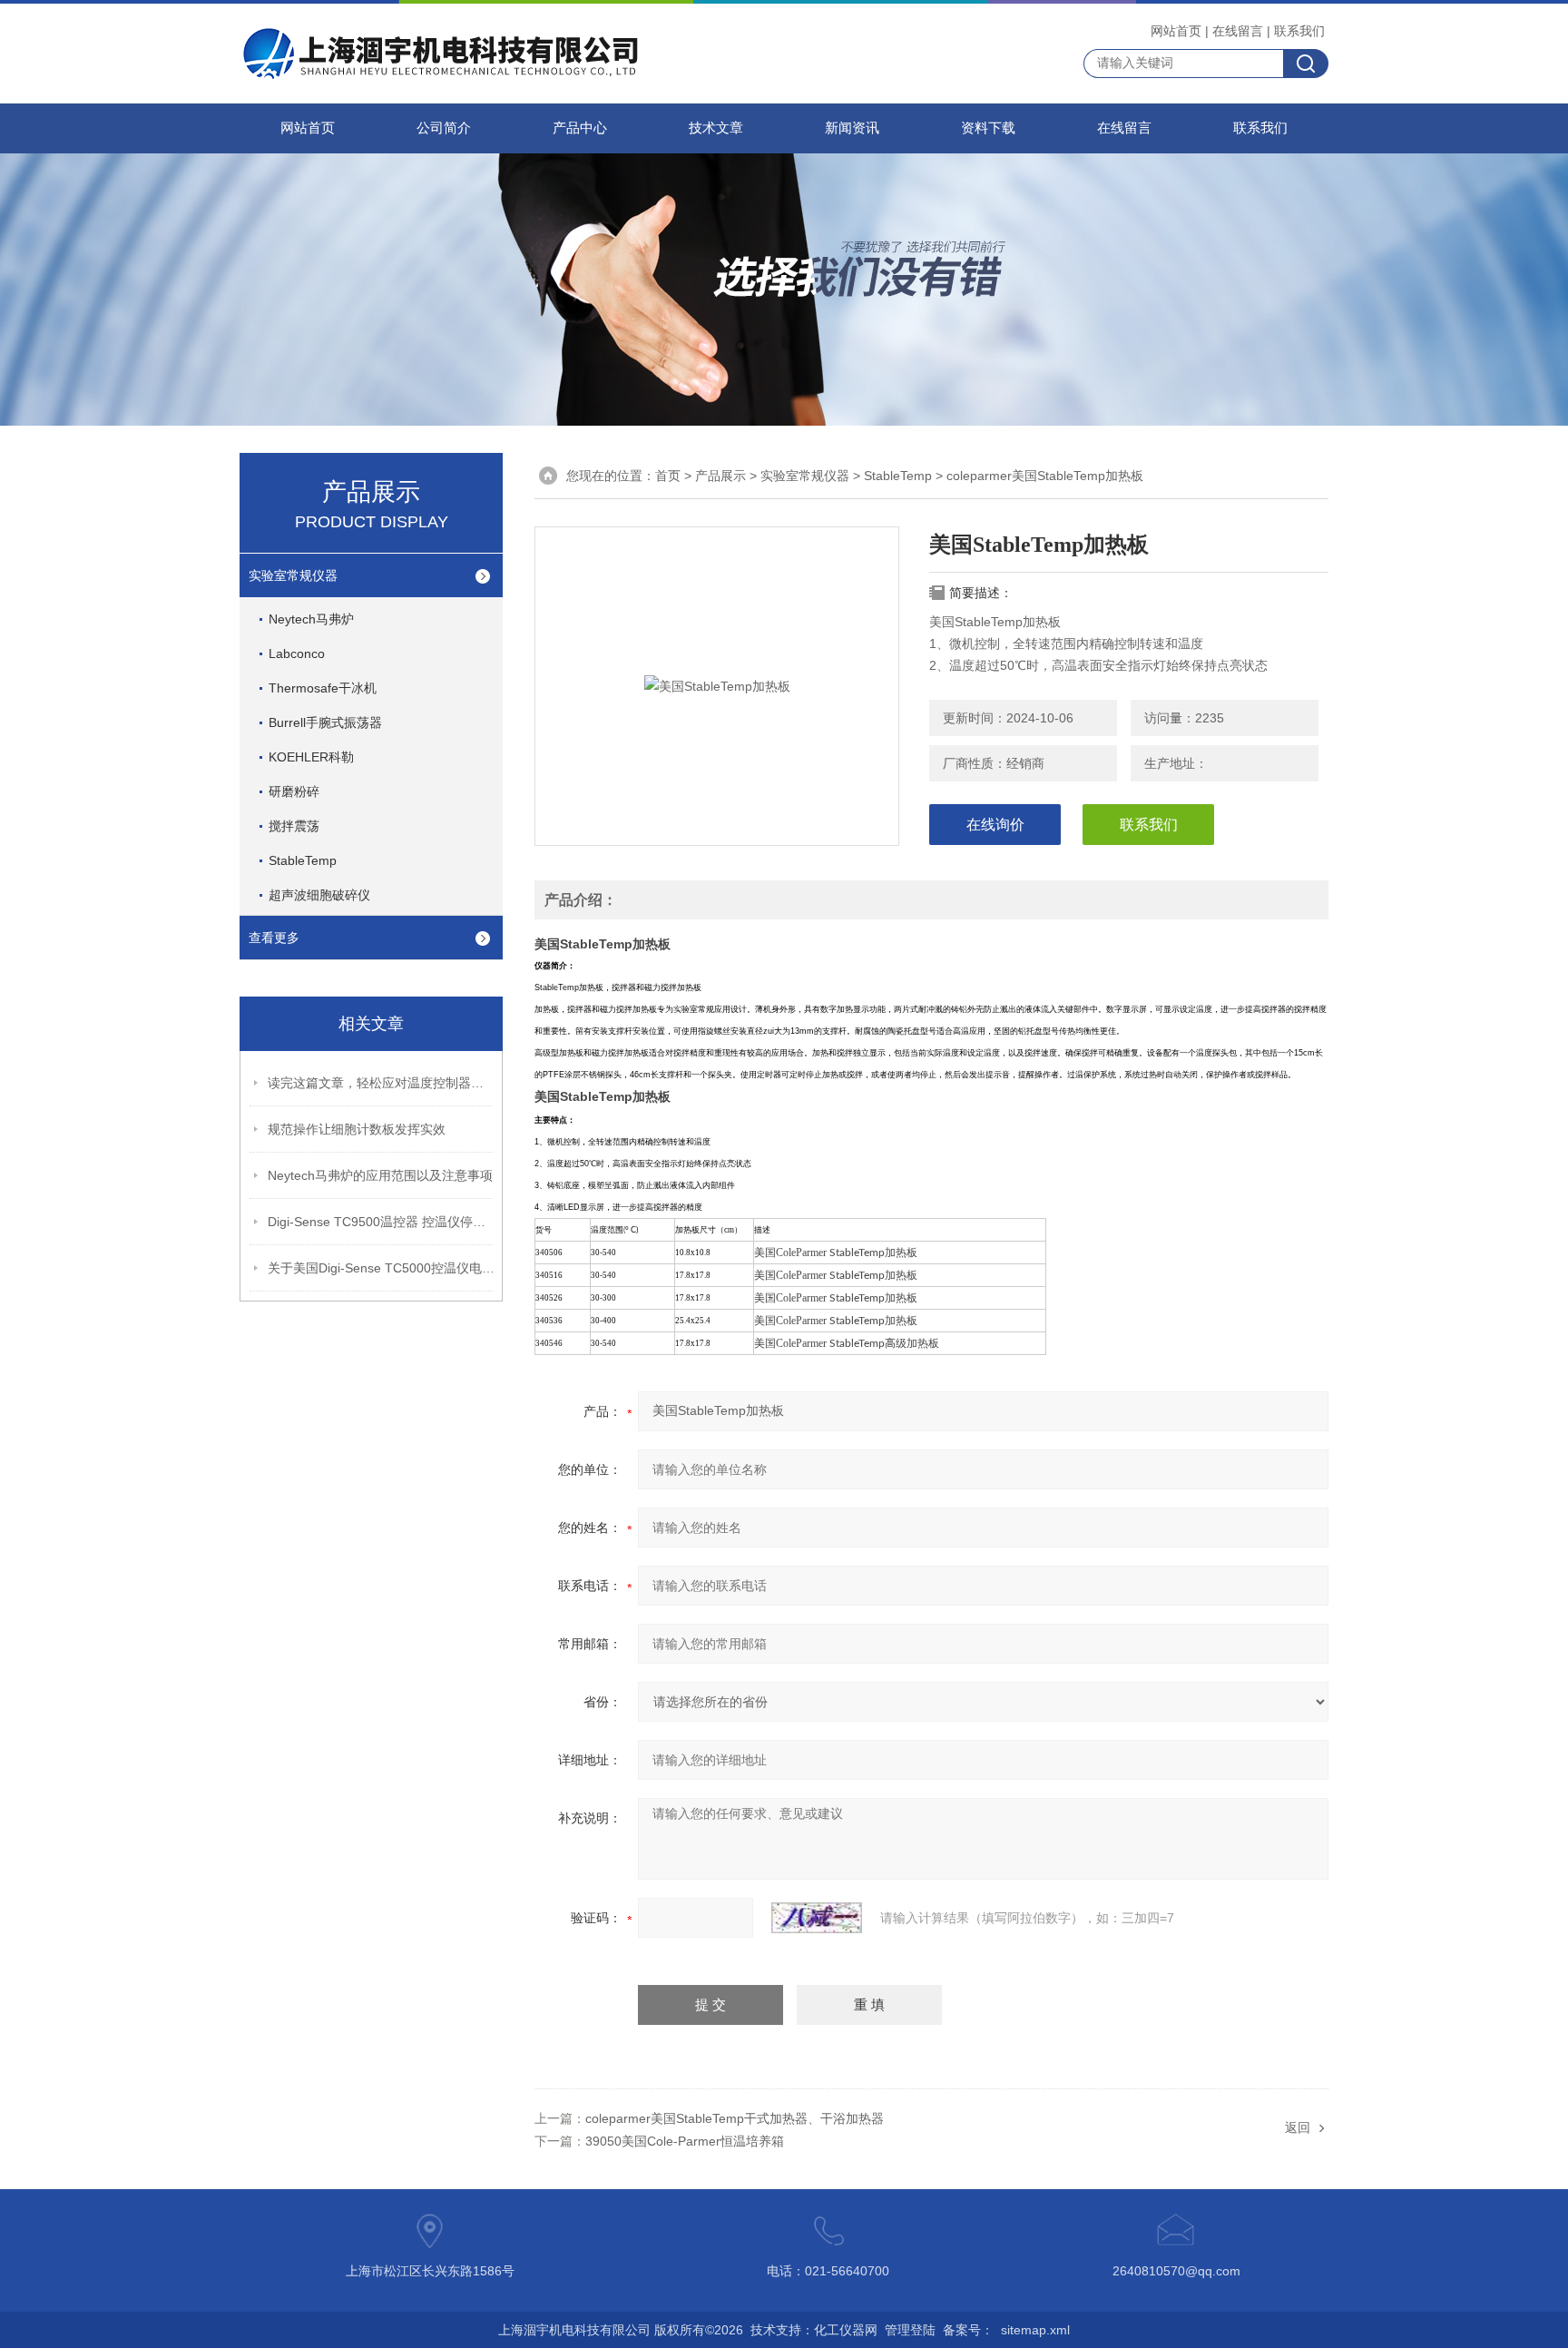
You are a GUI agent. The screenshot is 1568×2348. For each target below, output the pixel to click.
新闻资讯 (852, 128)
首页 (668, 476)
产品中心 (580, 128)
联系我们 (1299, 31)
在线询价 (995, 825)
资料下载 (988, 128)
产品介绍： (581, 900)
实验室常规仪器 (293, 575)
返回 (1298, 2127)
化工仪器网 (846, 2330)
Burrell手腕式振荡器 (325, 722)
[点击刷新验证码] (817, 1918)
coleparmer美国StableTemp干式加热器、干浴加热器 (735, 2118)
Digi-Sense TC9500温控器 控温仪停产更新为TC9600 (381, 1222)
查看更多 (274, 938)
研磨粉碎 (294, 791)
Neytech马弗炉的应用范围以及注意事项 (380, 1175)
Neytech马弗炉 (311, 619)
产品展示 (720, 476)
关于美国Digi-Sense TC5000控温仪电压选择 (381, 1268)
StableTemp (303, 860)
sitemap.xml (1035, 2330)
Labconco (297, 653)
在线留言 (1238, 31)
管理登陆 (910, 2330)
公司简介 (444, 128)
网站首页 (1176, 31)
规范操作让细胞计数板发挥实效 (357, 1129)
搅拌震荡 (294, 826)
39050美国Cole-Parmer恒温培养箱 (685, 2141)
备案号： (968, 2330)
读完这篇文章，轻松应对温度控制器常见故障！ (381, 1083)
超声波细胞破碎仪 (319, 895)
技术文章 (716, 128)
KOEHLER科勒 (311, 757)
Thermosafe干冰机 (323, 688)
